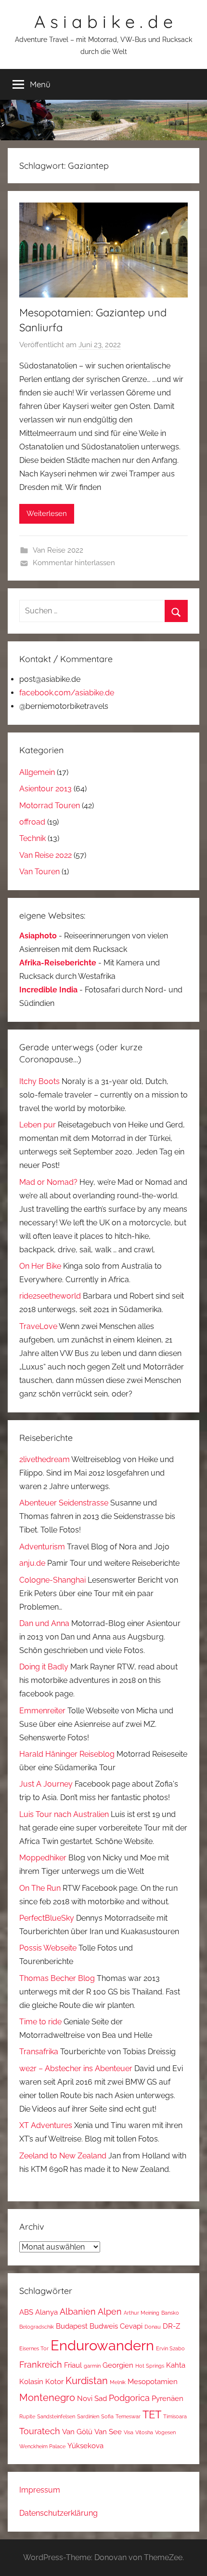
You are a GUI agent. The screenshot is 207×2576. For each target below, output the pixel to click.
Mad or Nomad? (48, 1182)
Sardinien (88, 2416)
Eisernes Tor (34, 2348)
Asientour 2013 (45, 789)
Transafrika (39, 2052)
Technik (32, 838)
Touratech (40, 2431)
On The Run (40, 1888)
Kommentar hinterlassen (74, 563)
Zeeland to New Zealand (63, 2156)
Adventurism (42, 1547)
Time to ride (40, 2022)
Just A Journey (46, 1784)
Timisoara (175, 2416)
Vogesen (165, 2432)
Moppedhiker (43, 1858)
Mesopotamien (153, 2381)
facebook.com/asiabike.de (67, 693)
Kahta (176, 2365)
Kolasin (31, 2381)
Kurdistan (87, 2381)
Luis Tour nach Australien (64, 1814)
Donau (153, 2327)
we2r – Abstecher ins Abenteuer (76, 2068)
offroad (32, 822)
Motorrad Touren (50, 806)
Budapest (72, 2326)
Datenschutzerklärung (58, 2513)
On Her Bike (40, 1266)
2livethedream (45, 1459)
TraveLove (38, 1326)
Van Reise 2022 (58, 550)
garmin (92, 2366)
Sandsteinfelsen (56, 2416)
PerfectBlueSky (47, 1918)
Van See (108, 2432)
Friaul (73, 2365)
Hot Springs (150, 2366)
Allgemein (37, 772)
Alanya (46, 2312)
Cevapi (131, 2326)
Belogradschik (37, 2327)
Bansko (170, 2313)
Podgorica (129, 2398)
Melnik (118, 2382)
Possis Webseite (48, 1948)
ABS (26, 2312)
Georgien (118, 2365)
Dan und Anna (44, 1623)
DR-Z (171, 2326)
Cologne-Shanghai (52, 1580)
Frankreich (41, 2365)
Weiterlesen (47, 514)
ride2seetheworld (50, 1296)
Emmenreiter (42, 1711)
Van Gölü (77, 2432)
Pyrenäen (168, 2398)
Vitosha (144, 2432)
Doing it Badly (44, 1667)
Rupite (27, 2416)
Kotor (54, 2381)
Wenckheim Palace (42, 2446)
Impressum (40, 2490)
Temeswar (128, 2416)
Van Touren (39, 872)
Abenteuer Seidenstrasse (64, 1503)
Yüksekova (85, 2446)
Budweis (104, 2326)
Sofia (107, 2416)
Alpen (110, 2312)
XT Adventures (46, 2125)
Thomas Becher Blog (57, 1978)
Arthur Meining (142, 2313)
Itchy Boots (39, 1081)
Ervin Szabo (170, 2348)
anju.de (32, 1563)
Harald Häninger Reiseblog (67, 1754)
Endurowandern (102, 2345)
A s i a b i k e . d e (103, 21)
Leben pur (38, 1125)
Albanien (78, 2312)
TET (152, 2415)
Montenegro (47, 2398)
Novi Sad (92, 2398)
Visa (129, 2432)
